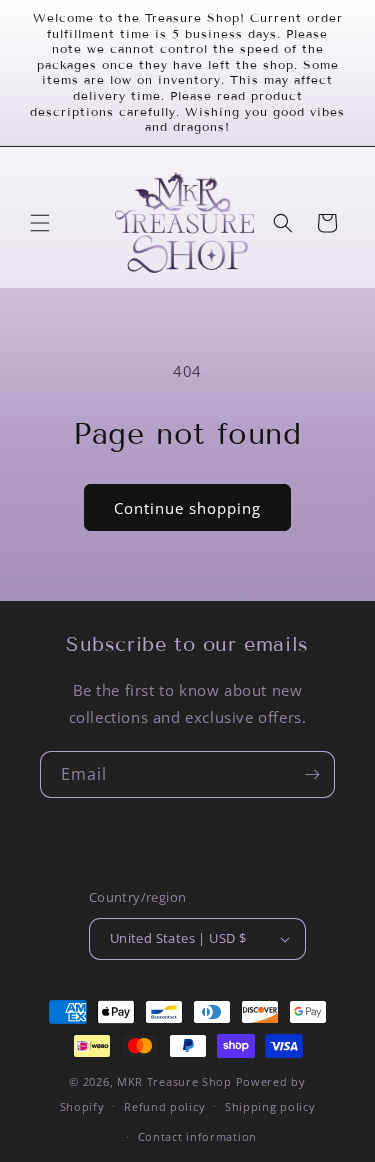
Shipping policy (270, 1106)
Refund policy (164, 1106)
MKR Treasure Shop (174, 1081)
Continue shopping (187, 508)
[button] (40, 223)
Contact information (197, 1136)
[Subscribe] (312, 774)
